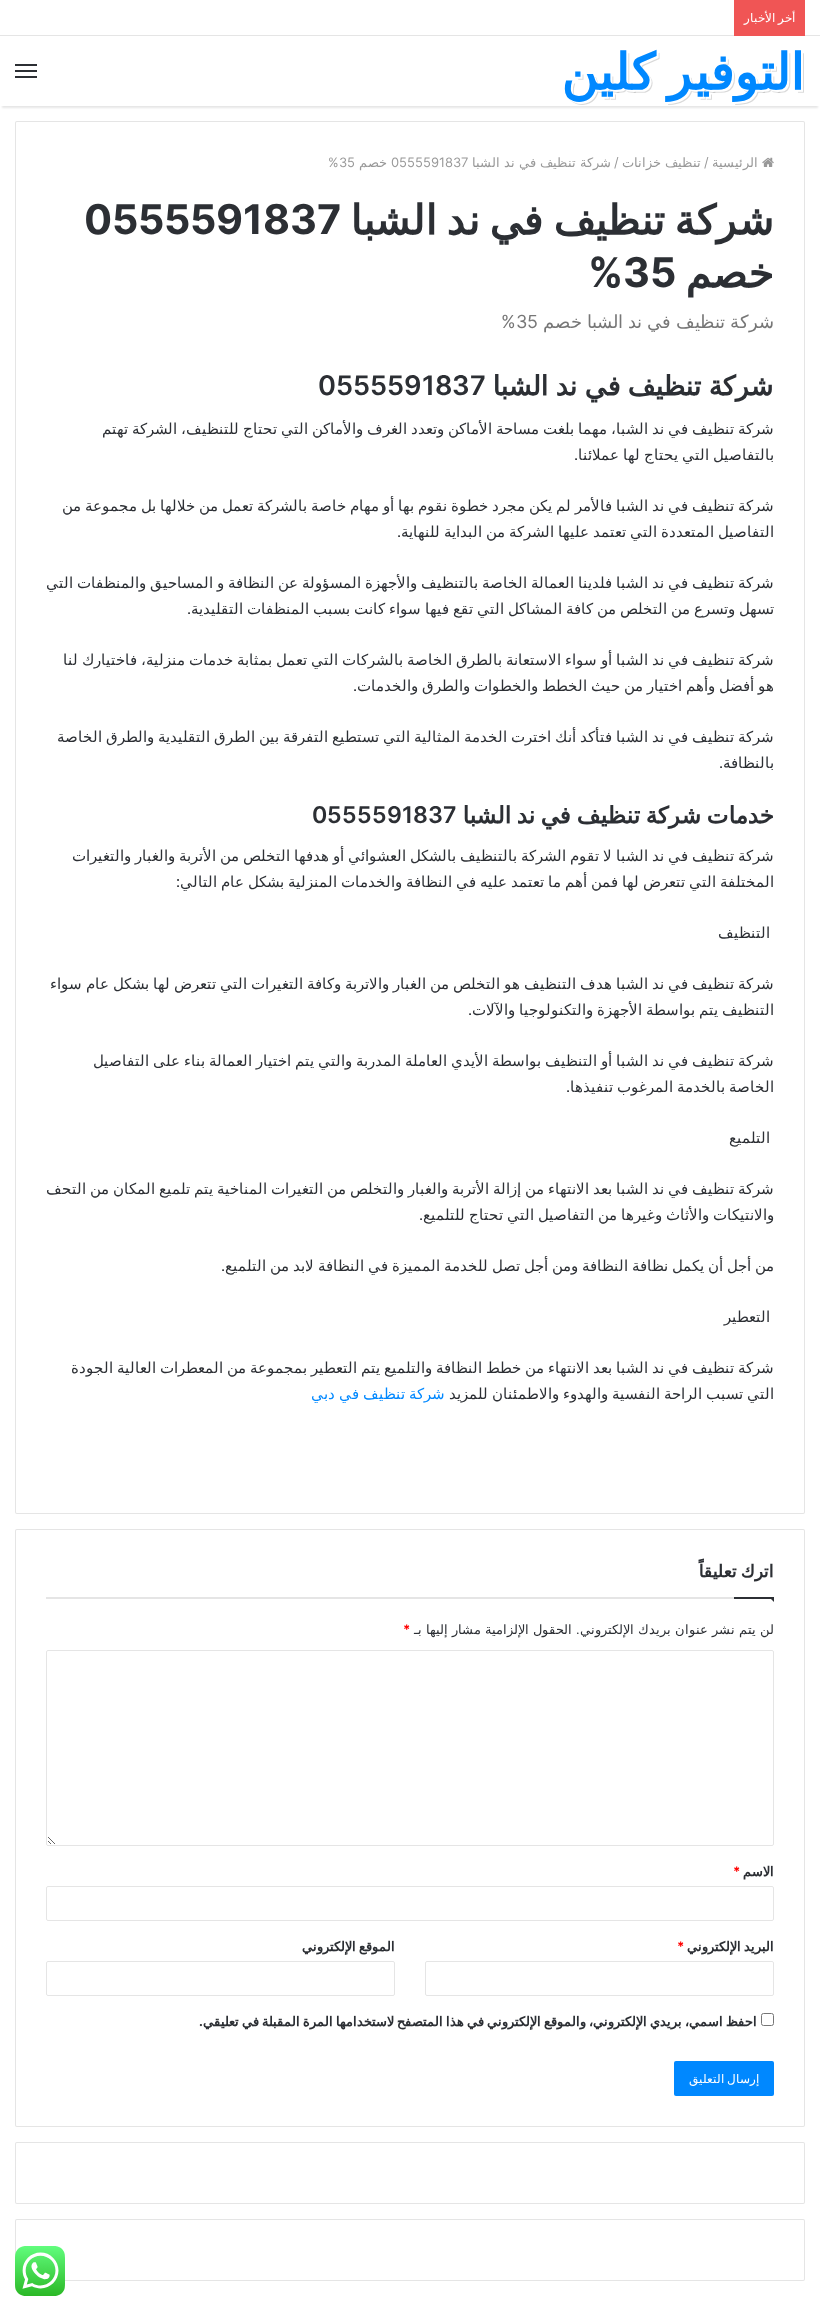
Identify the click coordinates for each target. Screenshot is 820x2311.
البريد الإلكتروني (725, 1946)
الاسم (753, 1871)
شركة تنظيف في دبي (378, 1393)
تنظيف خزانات (661, 162)
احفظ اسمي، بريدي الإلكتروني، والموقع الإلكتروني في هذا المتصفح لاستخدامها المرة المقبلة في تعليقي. (478, 2021)
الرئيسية (737, 162)
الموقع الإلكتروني (348, 1946)
